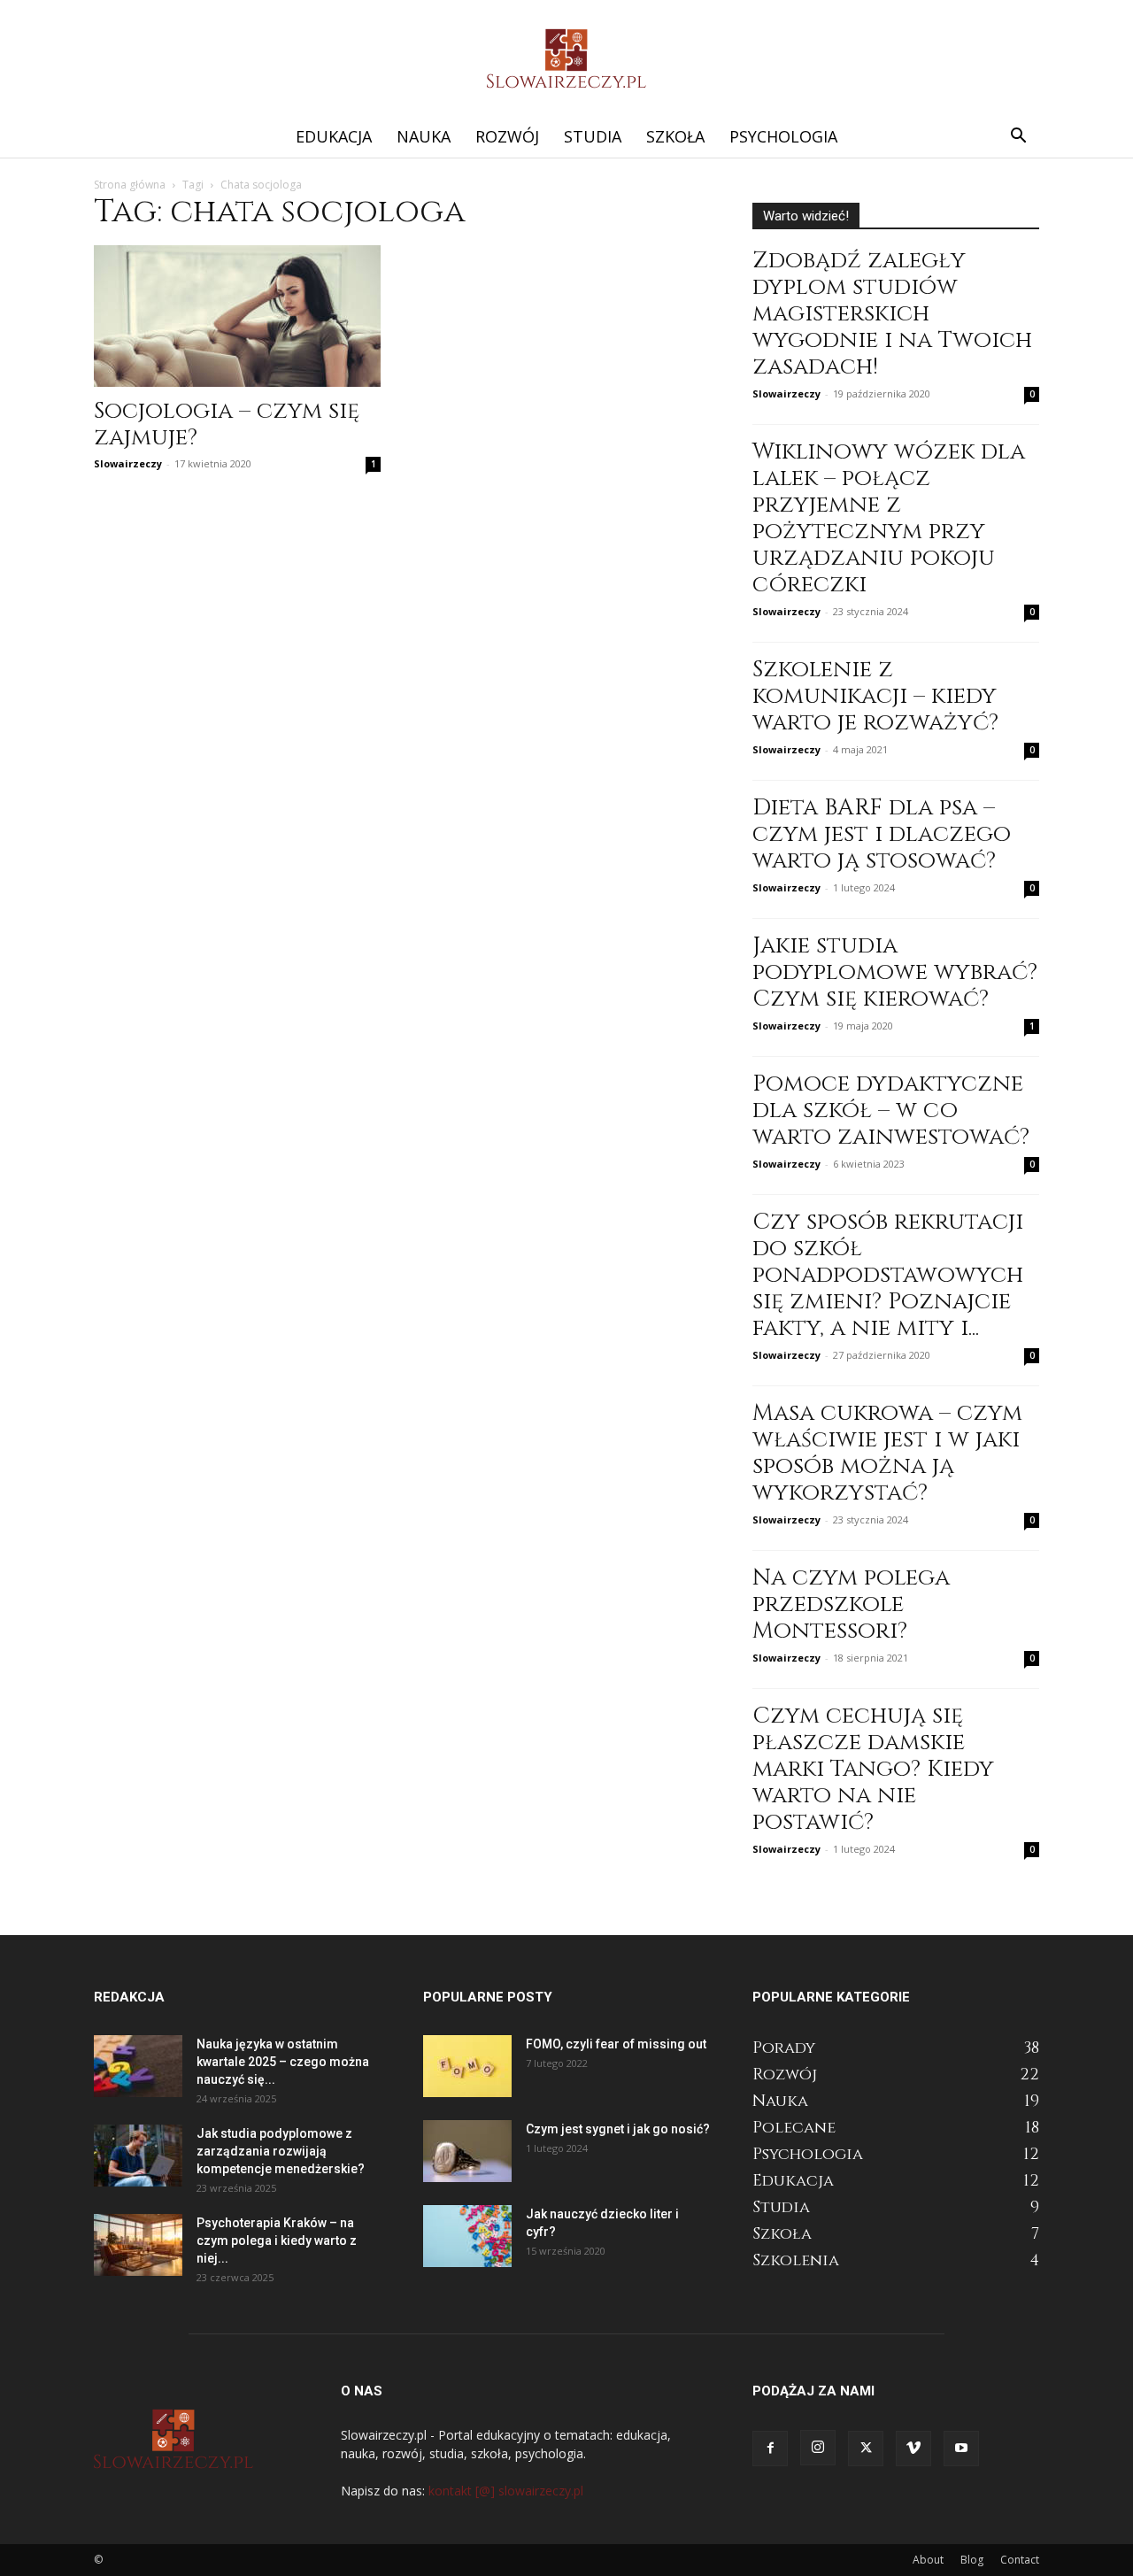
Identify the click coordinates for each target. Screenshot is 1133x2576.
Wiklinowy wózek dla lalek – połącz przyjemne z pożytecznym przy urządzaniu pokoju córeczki (889, 518)
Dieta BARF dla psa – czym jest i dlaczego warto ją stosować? (882, 834)
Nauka (424, 136)
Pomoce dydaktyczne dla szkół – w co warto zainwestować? (891, 1111)
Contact (1020, 2560)
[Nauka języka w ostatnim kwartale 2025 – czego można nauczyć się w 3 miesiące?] (138, 2066)
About (928, 2560)
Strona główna (130, 185)
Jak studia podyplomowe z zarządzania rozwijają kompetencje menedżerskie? (281, 2151)
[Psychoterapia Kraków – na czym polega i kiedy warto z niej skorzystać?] (138, 2245)
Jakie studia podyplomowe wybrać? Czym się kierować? (895, 972)
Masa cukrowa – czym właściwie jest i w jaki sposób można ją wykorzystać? (887, 1453)
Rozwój (507, 136)
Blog (972, 2560)
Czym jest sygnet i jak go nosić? (618, 2129)
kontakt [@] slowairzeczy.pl (506, 2491)
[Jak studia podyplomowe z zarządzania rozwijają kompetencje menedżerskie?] (138, 2156)
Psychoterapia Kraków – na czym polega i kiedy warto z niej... (277, 2241)
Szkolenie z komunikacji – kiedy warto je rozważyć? (875, 696)
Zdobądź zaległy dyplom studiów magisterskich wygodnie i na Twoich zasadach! (892, 314)
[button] (1018, 138)
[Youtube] (961, 2449)
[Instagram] (818, 2448)
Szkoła (675, 136)
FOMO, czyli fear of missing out (616, 2044)
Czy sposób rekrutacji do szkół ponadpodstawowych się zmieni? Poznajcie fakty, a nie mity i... (888, 1275)
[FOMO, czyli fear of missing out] (467, 2066)
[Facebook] (770, 2449)
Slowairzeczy (128, 463)
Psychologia (783, 136)
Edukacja (334, 136)
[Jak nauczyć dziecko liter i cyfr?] (467, 2236)
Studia (593, 136)
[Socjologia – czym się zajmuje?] (237, 316)
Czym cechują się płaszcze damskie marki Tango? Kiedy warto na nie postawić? (873, 1769)
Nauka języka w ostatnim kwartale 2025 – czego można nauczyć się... (283, 2062)
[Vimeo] (913, 2449)
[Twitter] (866, 2449)
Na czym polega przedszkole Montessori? (851, 1604)
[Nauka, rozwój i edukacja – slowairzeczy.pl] (566, 58)
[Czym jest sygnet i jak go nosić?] (467, 2151)
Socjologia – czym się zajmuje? (227, 424)
